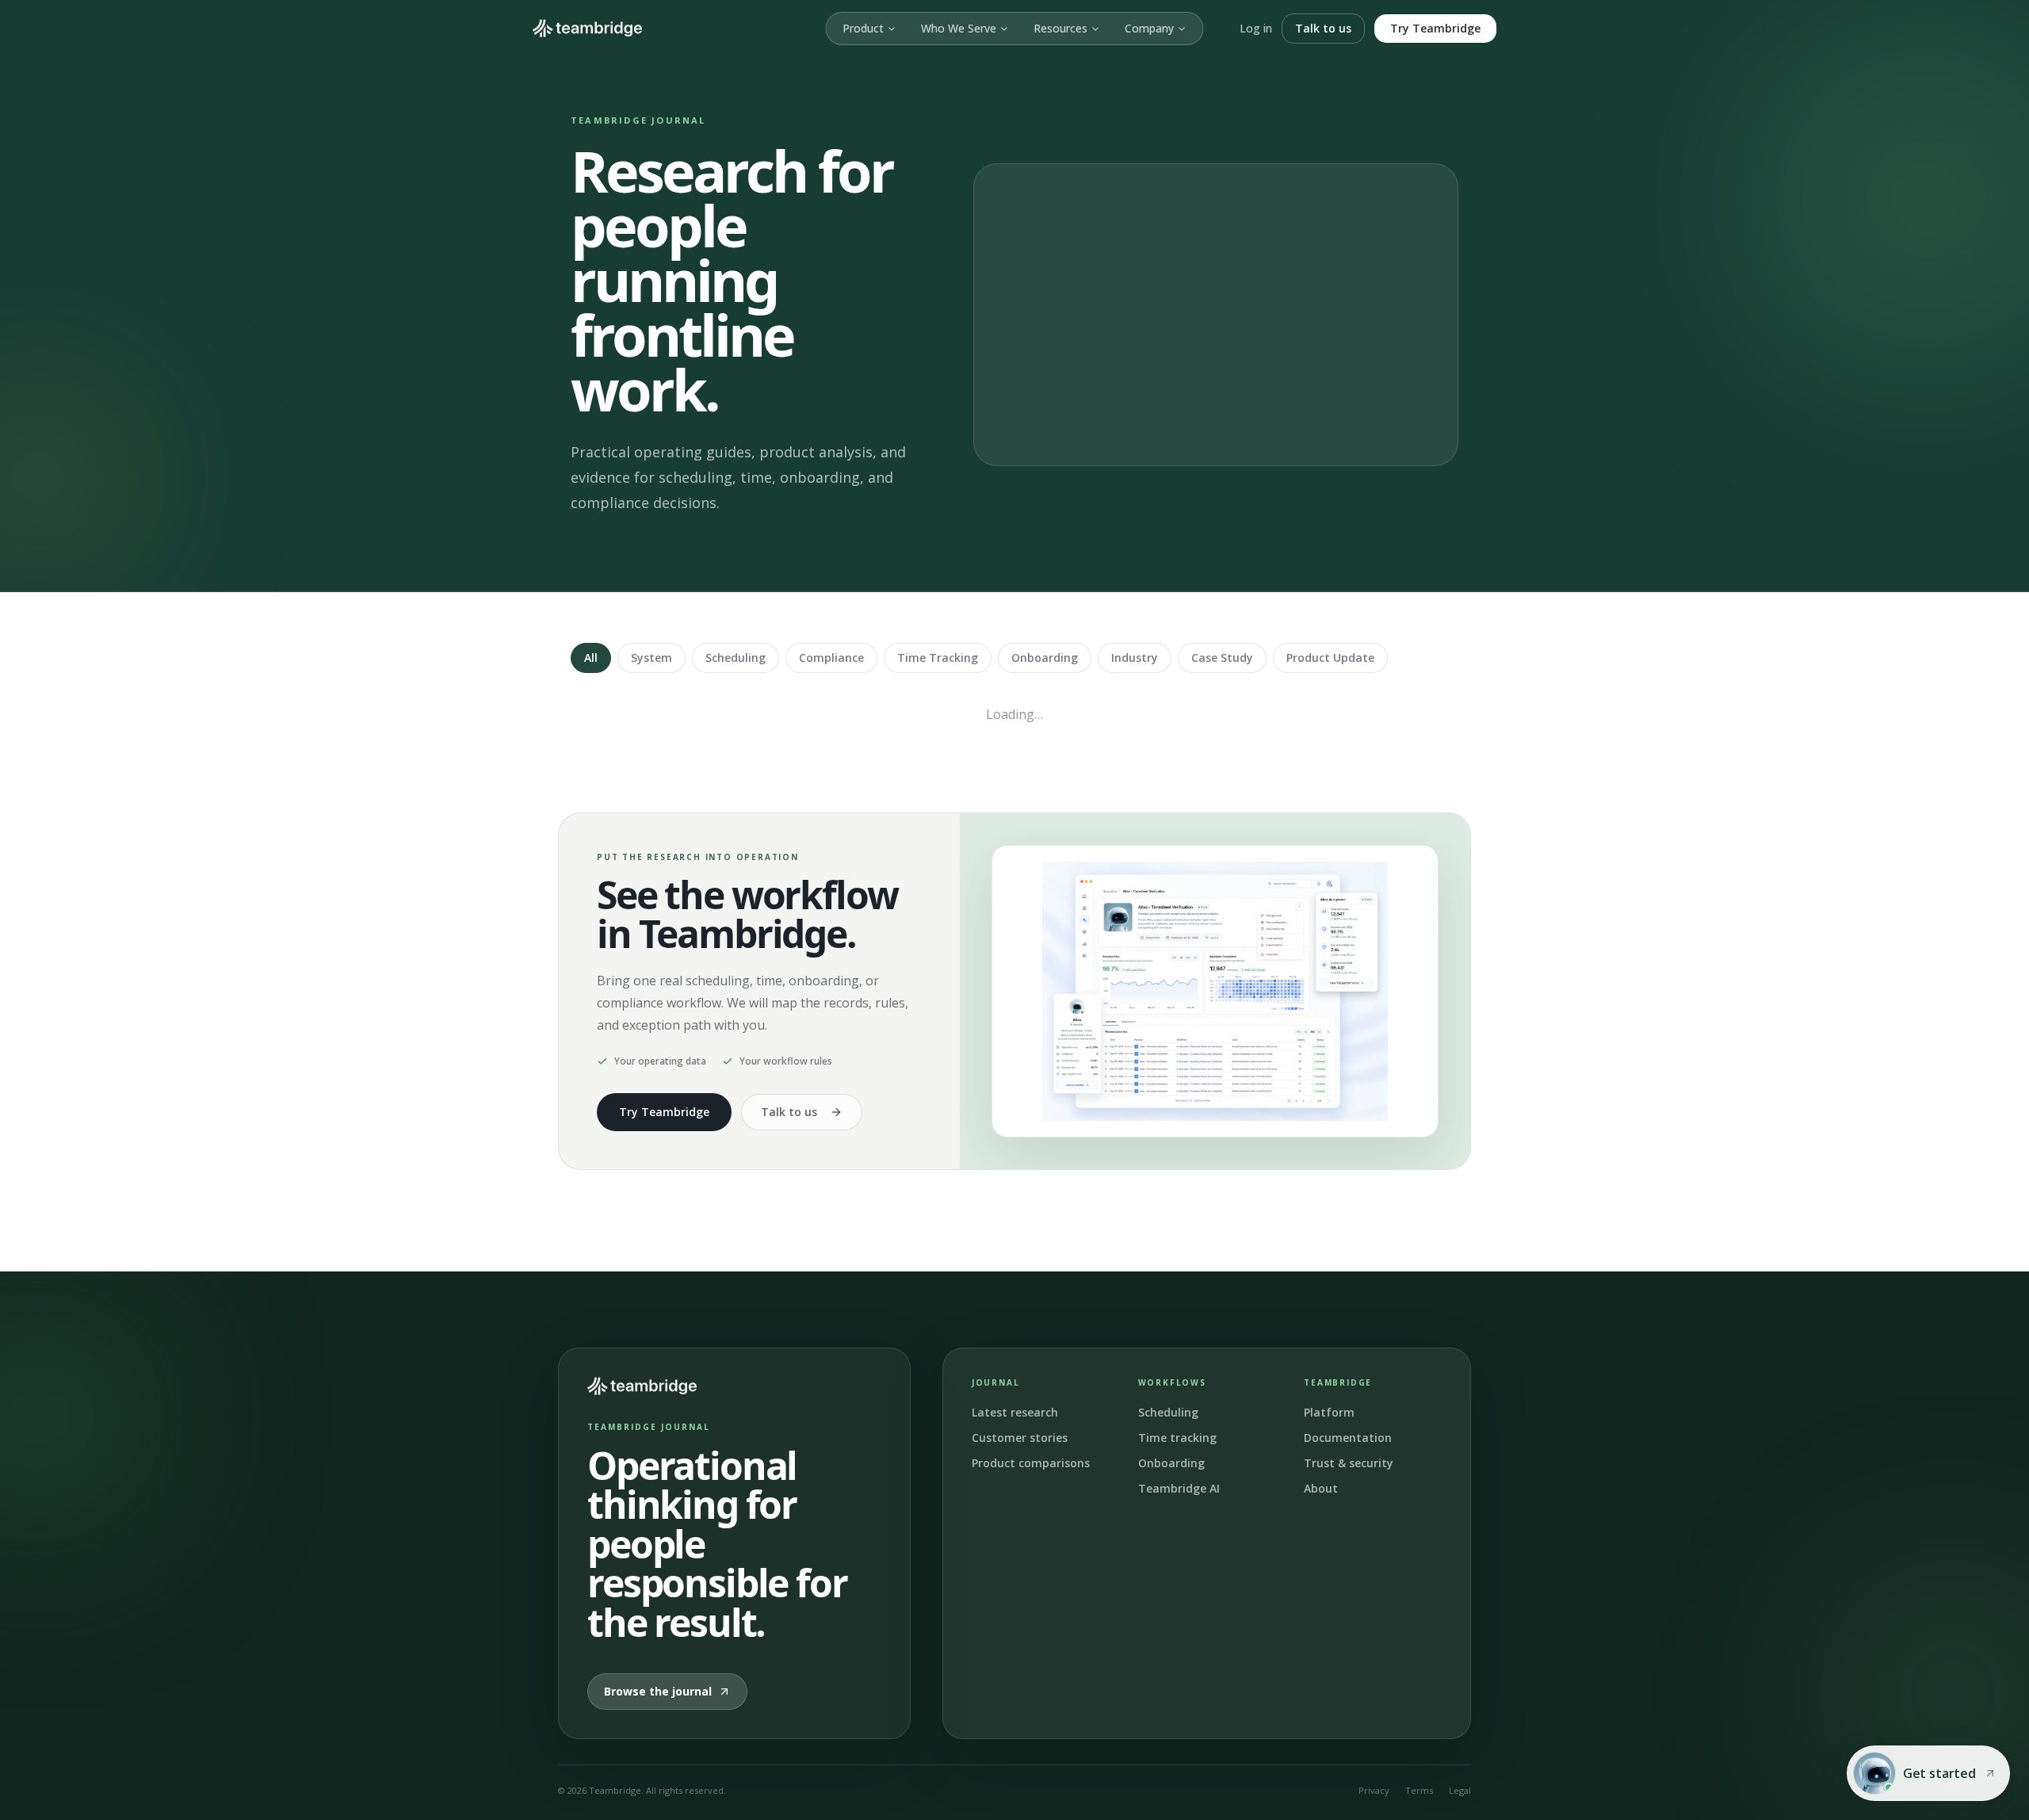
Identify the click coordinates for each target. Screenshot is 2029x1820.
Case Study (1222, 658)
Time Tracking (938, 658)
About (1321, 1488)
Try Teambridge (1435, 28)
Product (863, 28)
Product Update (1330, 658)
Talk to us (1323, 28)
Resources (1060, 28)
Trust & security (1349, 1463)
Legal (1460, 1790)
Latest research (1015, 1412)
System (651, 658)
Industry (1135, 658)
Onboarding (1045, 658)
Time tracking (1177, 1438)
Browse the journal (658, 1691)
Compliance (831, 658)
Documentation (1348, 1438)
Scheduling (736, 658)
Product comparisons (1031, 1463)
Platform (1329, 1412)
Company (1149, 28)
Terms (1419, 1790)
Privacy (1374, 1790)
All (591, 658)
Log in (1256, 28)
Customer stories (1020, 1438)
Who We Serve (959, 28)
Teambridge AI (1179, 1488)
